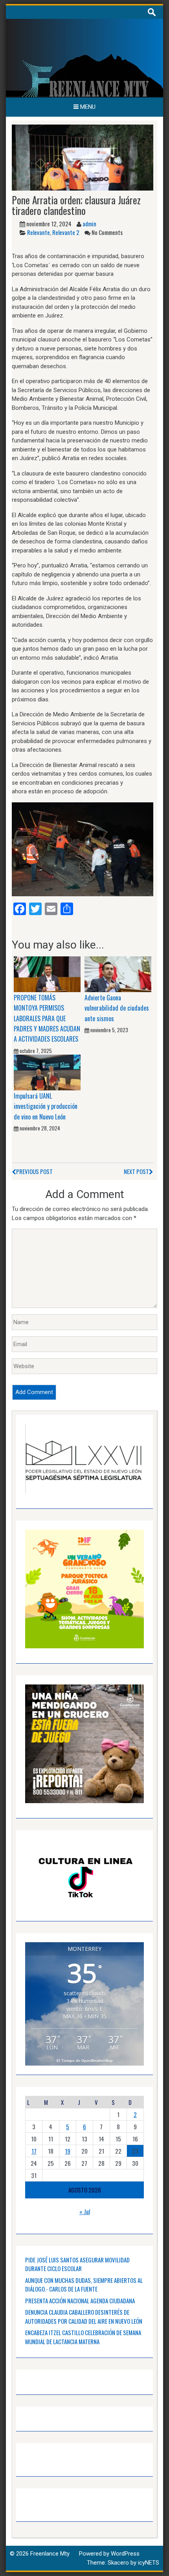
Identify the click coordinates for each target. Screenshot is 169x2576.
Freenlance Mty (50, 2554)
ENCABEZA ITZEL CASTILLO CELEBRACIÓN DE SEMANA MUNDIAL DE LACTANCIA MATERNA (83, 2337)
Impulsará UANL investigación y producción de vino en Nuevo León (46, 1106)
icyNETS (149, 2563)
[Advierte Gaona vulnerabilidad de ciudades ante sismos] (118, 974)
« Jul (85, 2211)
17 (34, 2151)
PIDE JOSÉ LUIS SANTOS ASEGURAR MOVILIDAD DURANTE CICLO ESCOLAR (77, 2264)
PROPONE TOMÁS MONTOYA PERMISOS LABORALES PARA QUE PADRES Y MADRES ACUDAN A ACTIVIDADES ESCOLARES (47, 1018)
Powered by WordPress (109, 2554)
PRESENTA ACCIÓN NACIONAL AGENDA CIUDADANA (80, 2301)
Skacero (118, 2563)
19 (68, 2151)
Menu (87, 107)
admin (89, 224)
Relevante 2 (66, 232)
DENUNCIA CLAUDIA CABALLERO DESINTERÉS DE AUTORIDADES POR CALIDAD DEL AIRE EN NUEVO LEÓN (84, 2316)
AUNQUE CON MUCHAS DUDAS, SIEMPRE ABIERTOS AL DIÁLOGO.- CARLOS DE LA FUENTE (84, 2285)
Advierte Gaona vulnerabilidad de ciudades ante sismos (117, 1008)
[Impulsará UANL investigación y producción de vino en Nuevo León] (47, 1072)
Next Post (136, 1171)
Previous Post (34, 1171)
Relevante (39, 232)
